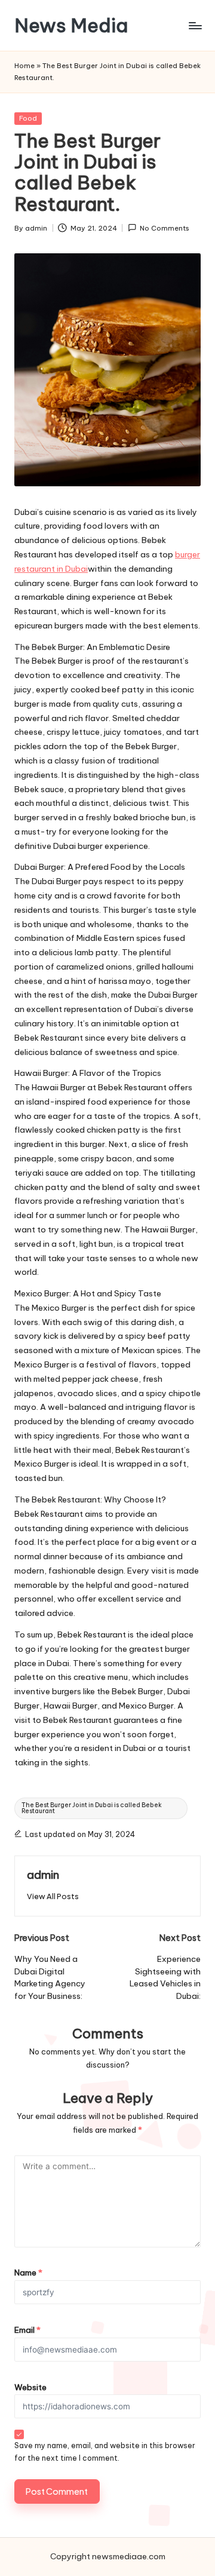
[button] (53, 1896)
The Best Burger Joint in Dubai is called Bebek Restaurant (92, 1808)
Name (28, 2273)
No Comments (165, 228)
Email (27, 2330)
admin (43, 1875)
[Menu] (195, 25)
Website (30, 2387)
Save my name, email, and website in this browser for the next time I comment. (105, 2452)
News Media (71, 25)
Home (24, 66)
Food (28, 118)
